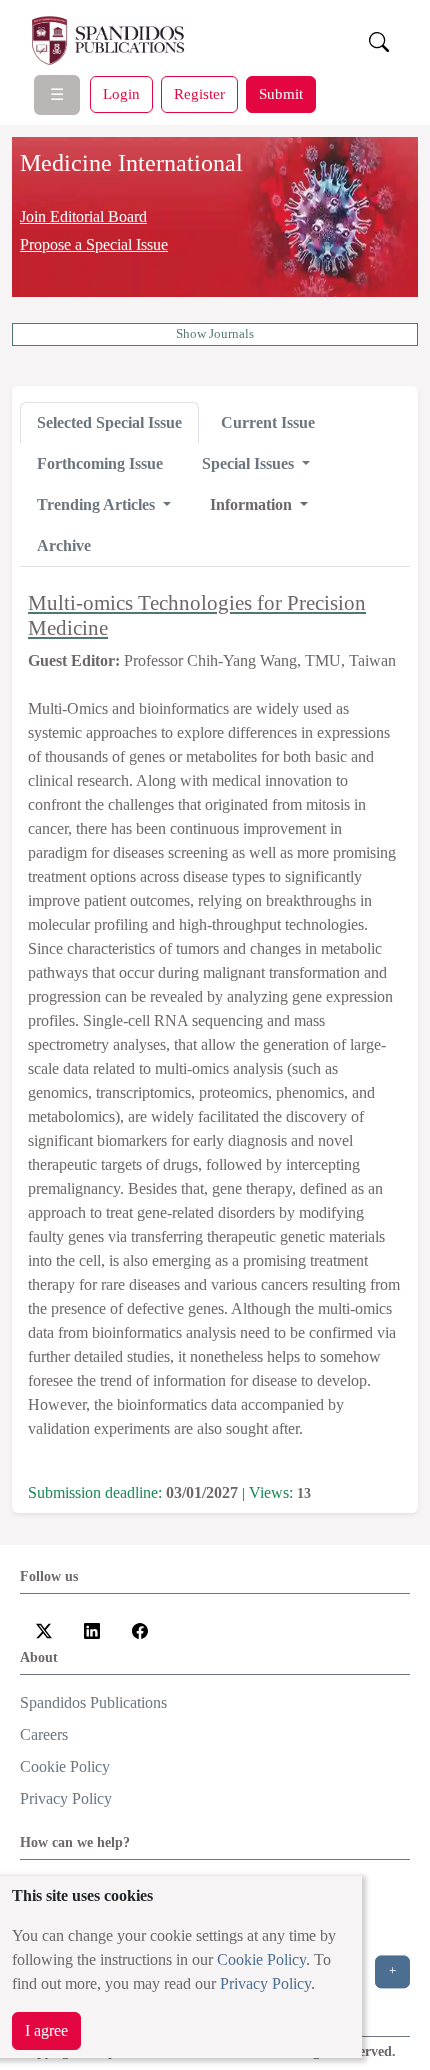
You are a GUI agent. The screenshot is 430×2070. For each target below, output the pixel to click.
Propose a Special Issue (94, 244)
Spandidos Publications (93, 1702)
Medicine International (131, 163)
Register (199, 93)
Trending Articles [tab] (98, 504)
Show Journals (215, 334)
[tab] (109, 423)
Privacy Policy (265, 1983)
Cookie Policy (261, 1959)
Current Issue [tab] (268, 422)
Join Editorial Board (83, 216)
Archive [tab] (64, 545)
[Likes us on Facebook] (140, 1629)
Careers (44, 1734)
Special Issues (250, 463)
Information (253, 504)
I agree (46, 2030)
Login (121, 93)
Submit (281, 93)
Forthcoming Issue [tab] (100, 463)
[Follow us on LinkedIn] (92, 1629)
